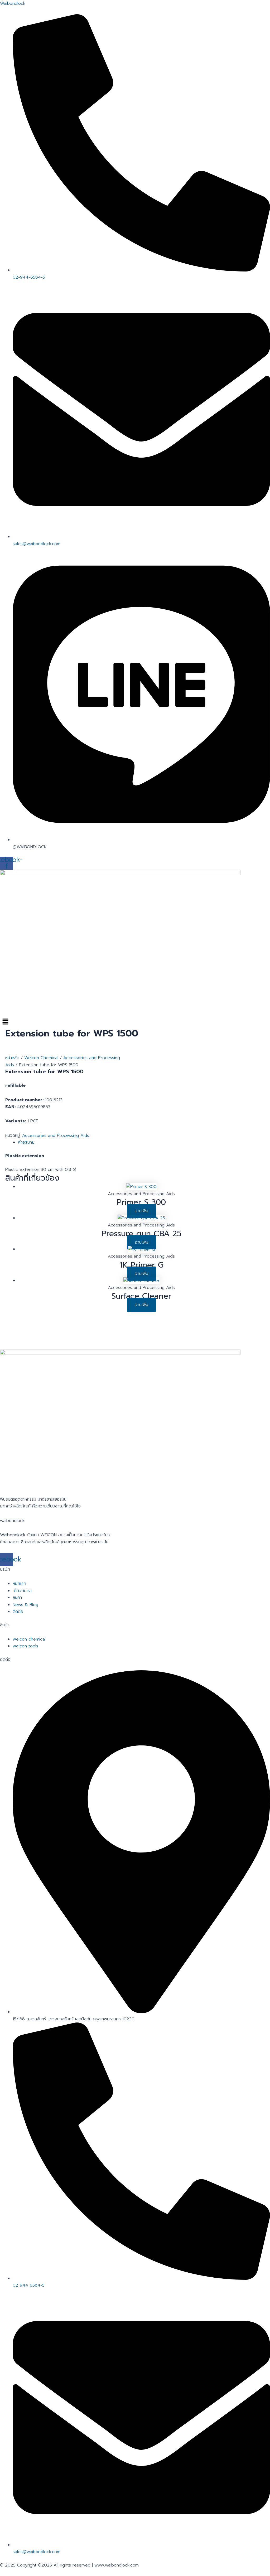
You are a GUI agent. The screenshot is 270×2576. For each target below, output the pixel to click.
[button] (135, 1022)
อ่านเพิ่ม (141, 1211)
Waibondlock (13, 3)
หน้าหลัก (12, 1058)
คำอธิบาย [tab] (26, 1142)
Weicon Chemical (41, 1058)
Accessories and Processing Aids (56, 1136)
